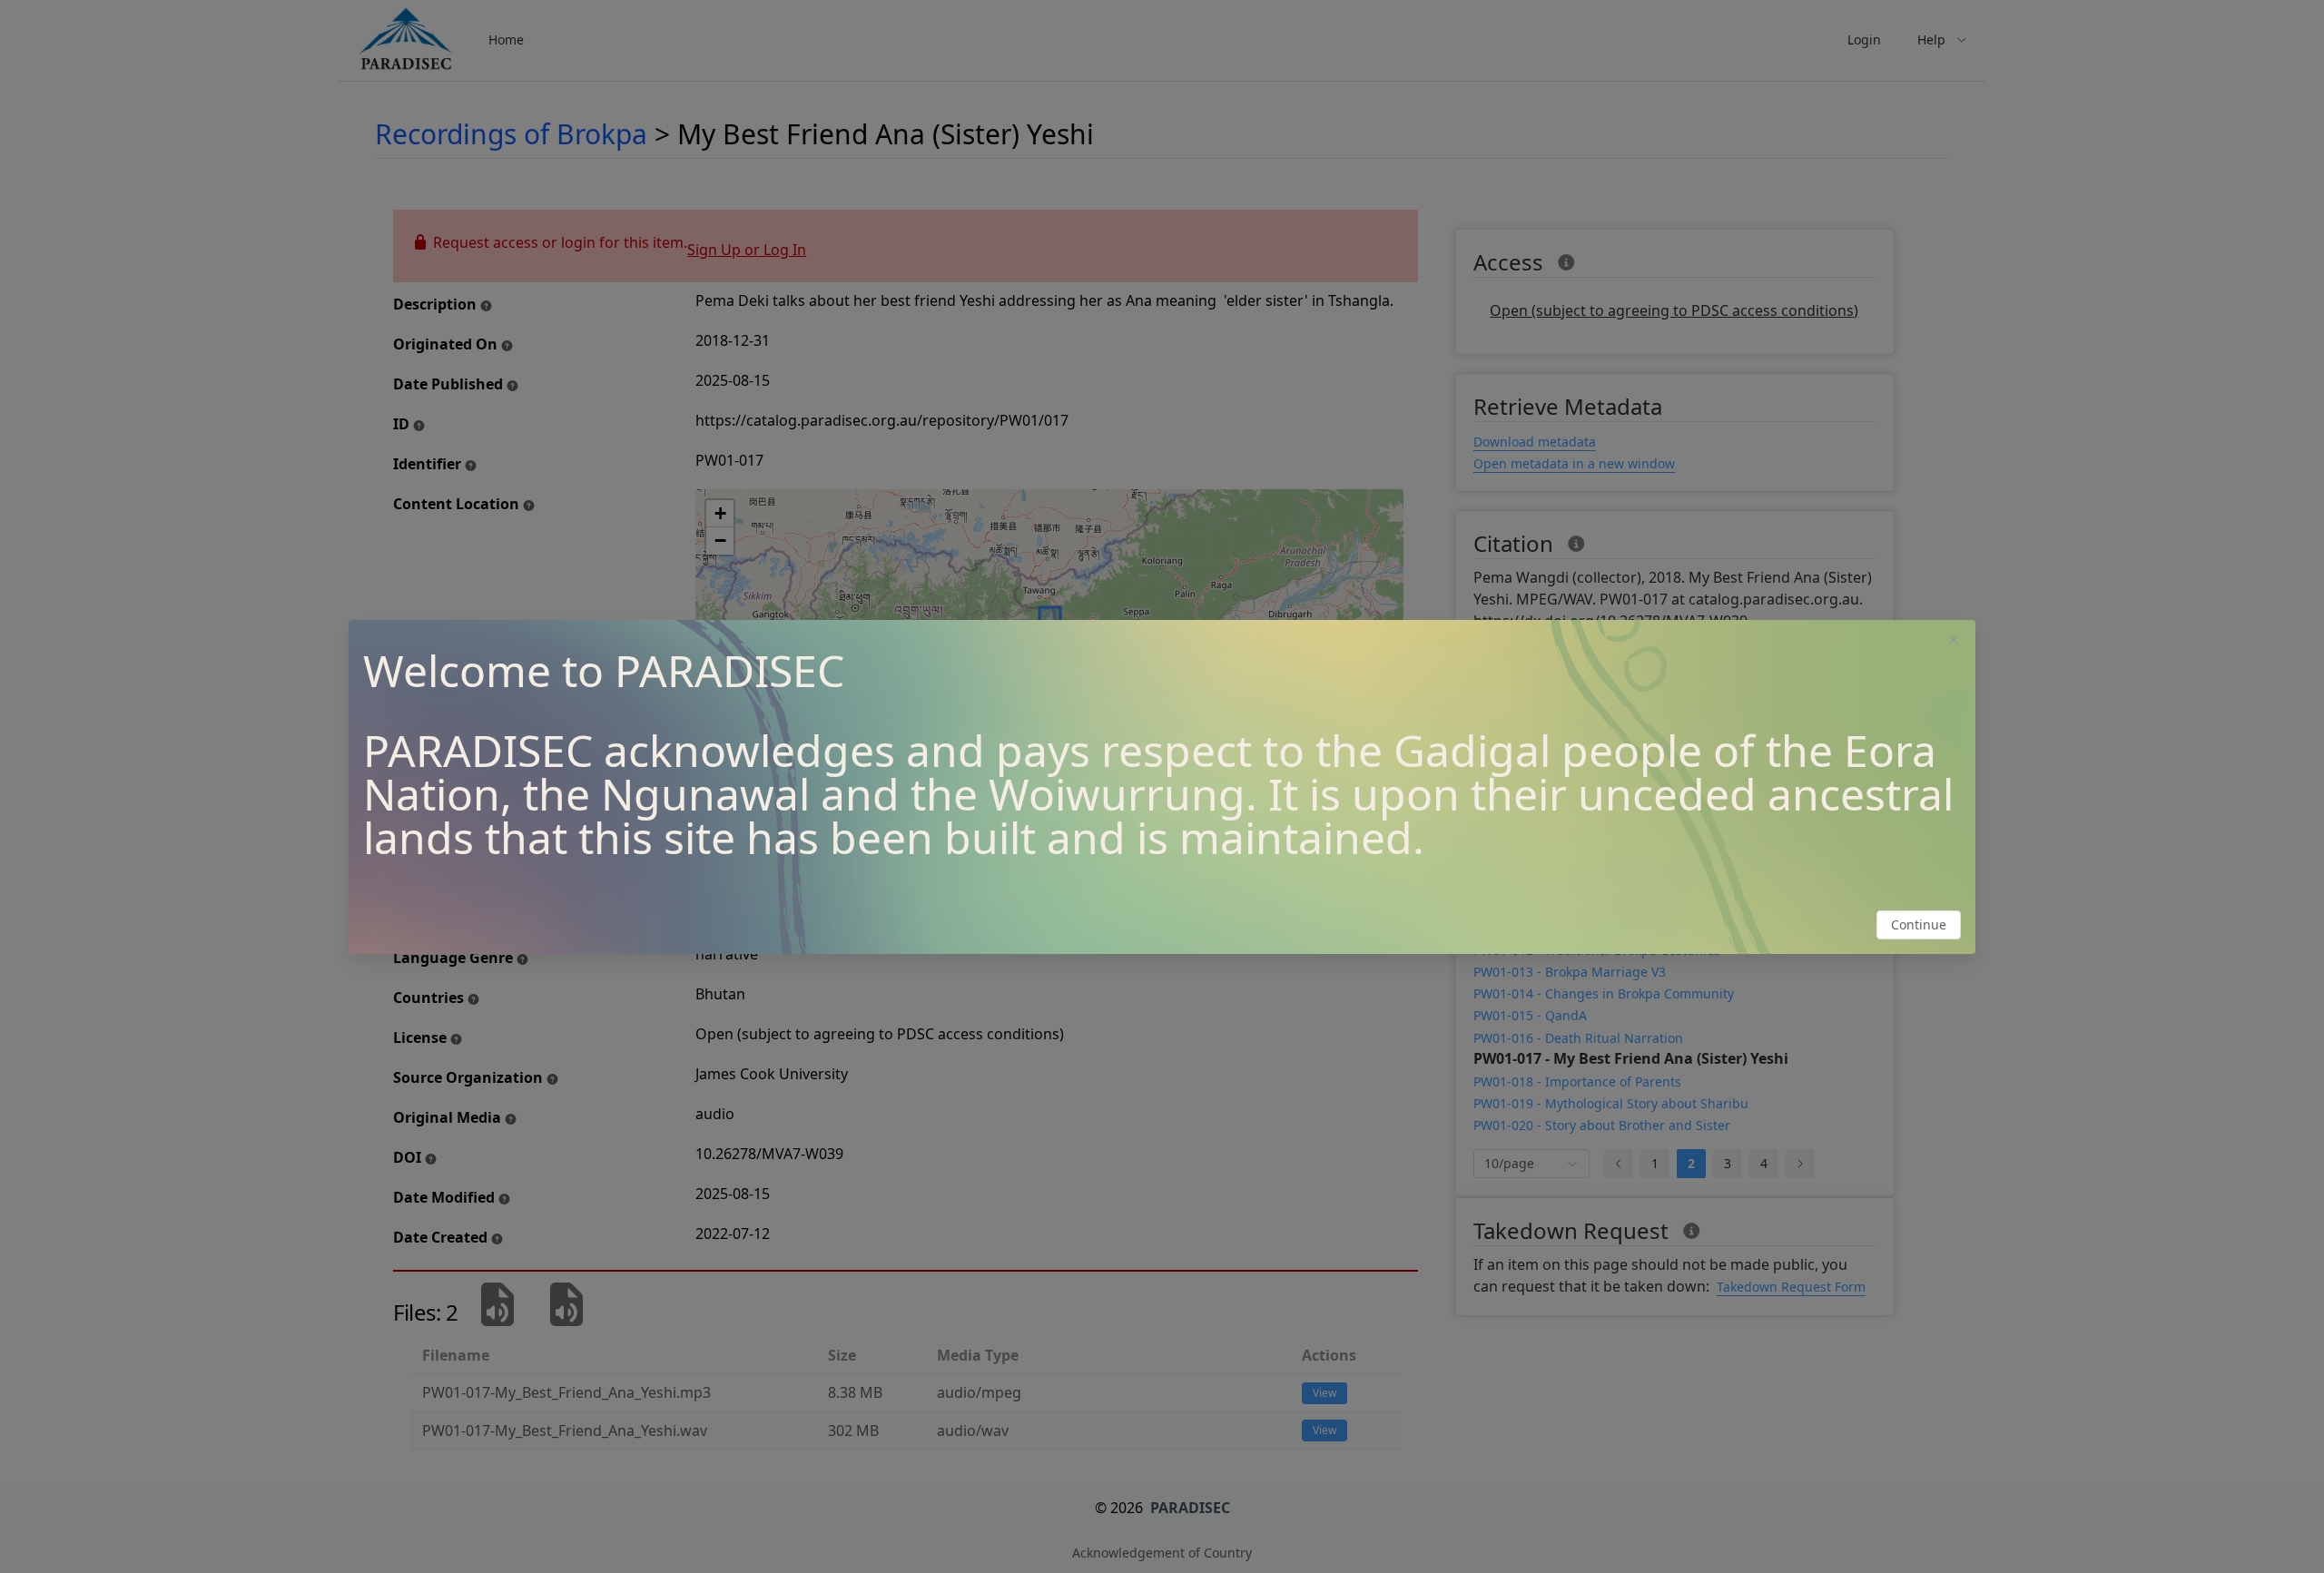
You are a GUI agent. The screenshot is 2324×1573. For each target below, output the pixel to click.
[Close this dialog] (1954, 642)
